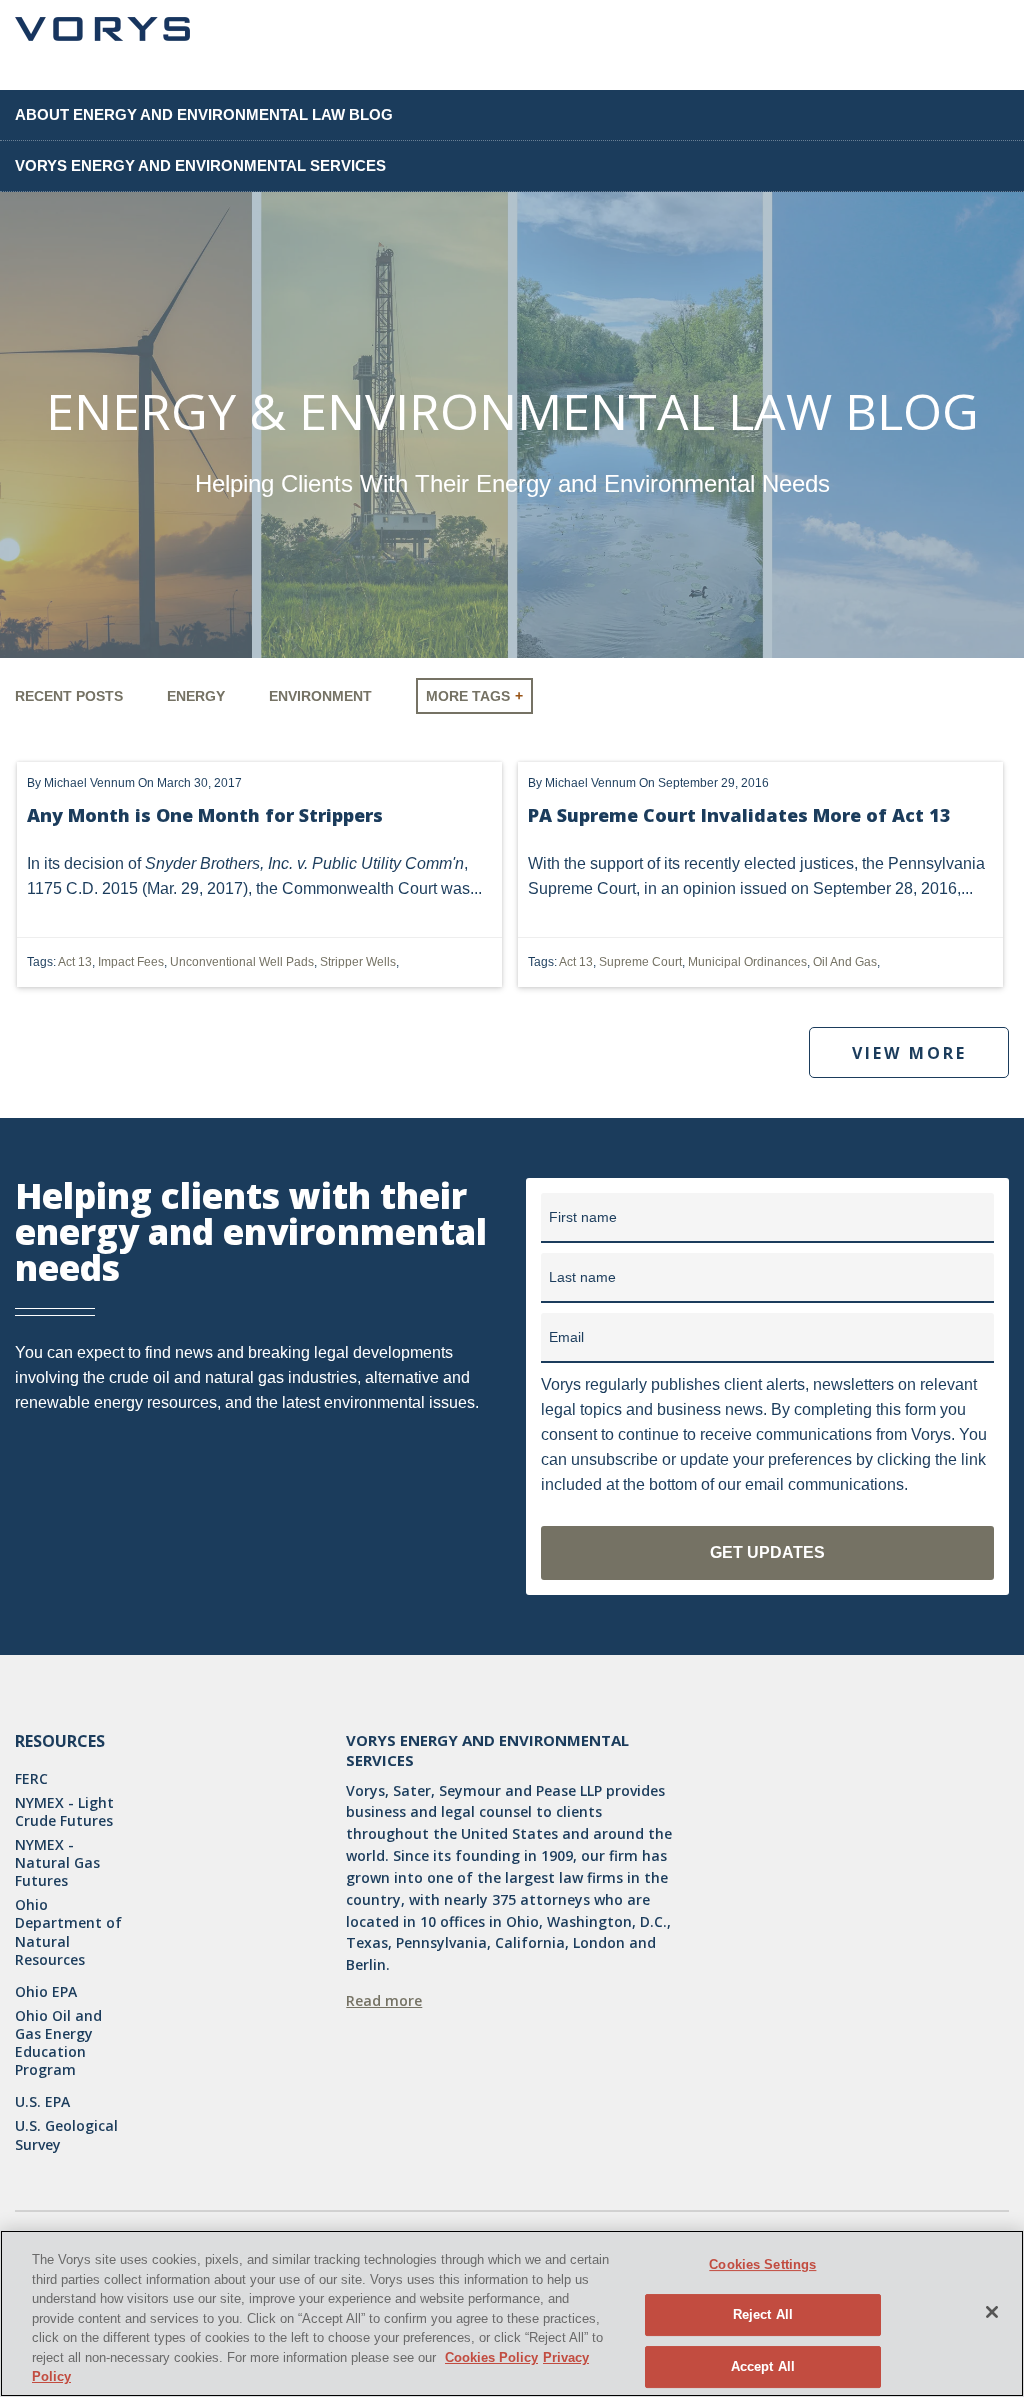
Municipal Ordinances (747, 962)
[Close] (992, 2312)
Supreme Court (640, 962)
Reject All (763, 2314)
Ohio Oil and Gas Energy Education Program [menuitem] (58, 2043)
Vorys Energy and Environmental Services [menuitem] (200, 165)
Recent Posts (69, 696)
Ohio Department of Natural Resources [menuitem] (68, 1932)
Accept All (763, 2366)
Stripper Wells (358, 962)
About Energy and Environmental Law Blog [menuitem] (204, 114)
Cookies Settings (762, 2264)
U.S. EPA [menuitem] (42, 2102)
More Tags (468, 696)
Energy (196, 696)
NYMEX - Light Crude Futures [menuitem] (64, 1812)
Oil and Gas (845, 962)
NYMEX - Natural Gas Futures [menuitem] (57, 1863)
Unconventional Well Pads (242, 962)
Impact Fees (131, 962)
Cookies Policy (491, 2357)
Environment (320, 696)
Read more (384, 2000)
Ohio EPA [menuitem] (46, 1992)
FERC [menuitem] (31, 1779)
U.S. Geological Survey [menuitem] (66, 2135)
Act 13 (75, 962)
